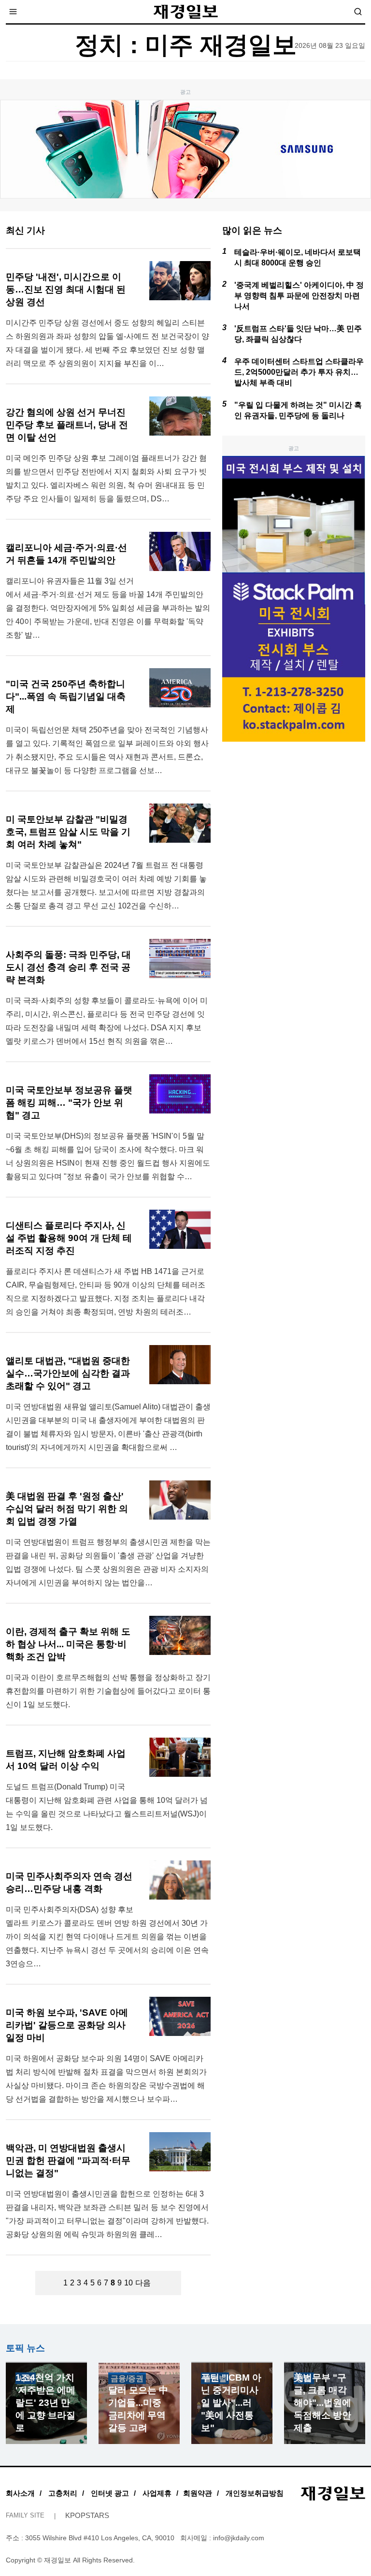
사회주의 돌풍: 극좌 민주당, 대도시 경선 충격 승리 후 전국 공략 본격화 (68, 967)
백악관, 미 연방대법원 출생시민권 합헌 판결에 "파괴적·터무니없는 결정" (68, 2160)
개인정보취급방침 (255, 2493)
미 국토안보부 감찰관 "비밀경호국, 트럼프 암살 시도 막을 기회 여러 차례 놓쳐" (68, 832)
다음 (143, 2283)
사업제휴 (157, 2493)
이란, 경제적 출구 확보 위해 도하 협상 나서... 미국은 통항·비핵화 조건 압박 (68, 1644)
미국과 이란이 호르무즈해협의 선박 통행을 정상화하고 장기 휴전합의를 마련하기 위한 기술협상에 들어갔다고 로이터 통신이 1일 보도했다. (108, 1691)
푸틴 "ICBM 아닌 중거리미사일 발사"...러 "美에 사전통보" (231, 2403)
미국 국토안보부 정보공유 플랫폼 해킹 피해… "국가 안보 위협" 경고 (69, 1103)
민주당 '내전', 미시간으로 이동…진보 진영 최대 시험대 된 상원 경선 (66, 289)
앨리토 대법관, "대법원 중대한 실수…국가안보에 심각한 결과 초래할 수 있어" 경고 (68, 1373)
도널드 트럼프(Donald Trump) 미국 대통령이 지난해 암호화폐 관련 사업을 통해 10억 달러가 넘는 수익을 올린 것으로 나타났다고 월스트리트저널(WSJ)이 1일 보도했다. (107, 1807)
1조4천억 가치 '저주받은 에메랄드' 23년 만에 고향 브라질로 (45, 2403)
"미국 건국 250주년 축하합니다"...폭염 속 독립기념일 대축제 (66, 696)
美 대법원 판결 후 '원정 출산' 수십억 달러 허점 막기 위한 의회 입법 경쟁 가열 (67, 1509)
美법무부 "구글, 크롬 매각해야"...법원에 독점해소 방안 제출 (322, 2403)
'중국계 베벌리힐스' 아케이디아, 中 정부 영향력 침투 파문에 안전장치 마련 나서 (299, 296)
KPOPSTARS (87, 2515)
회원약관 (198, 2493)
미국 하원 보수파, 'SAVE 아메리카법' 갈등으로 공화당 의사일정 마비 (67, 2025)
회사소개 (20, 2493)
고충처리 (63, 2493)
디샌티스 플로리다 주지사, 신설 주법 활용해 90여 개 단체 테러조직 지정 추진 (69, 1238)
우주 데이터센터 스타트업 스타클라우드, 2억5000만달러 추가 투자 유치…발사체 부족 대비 (299, 372)
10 (128, 2283)
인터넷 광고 (110, 2493)
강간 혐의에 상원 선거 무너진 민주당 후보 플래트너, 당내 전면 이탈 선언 (67, 425)
